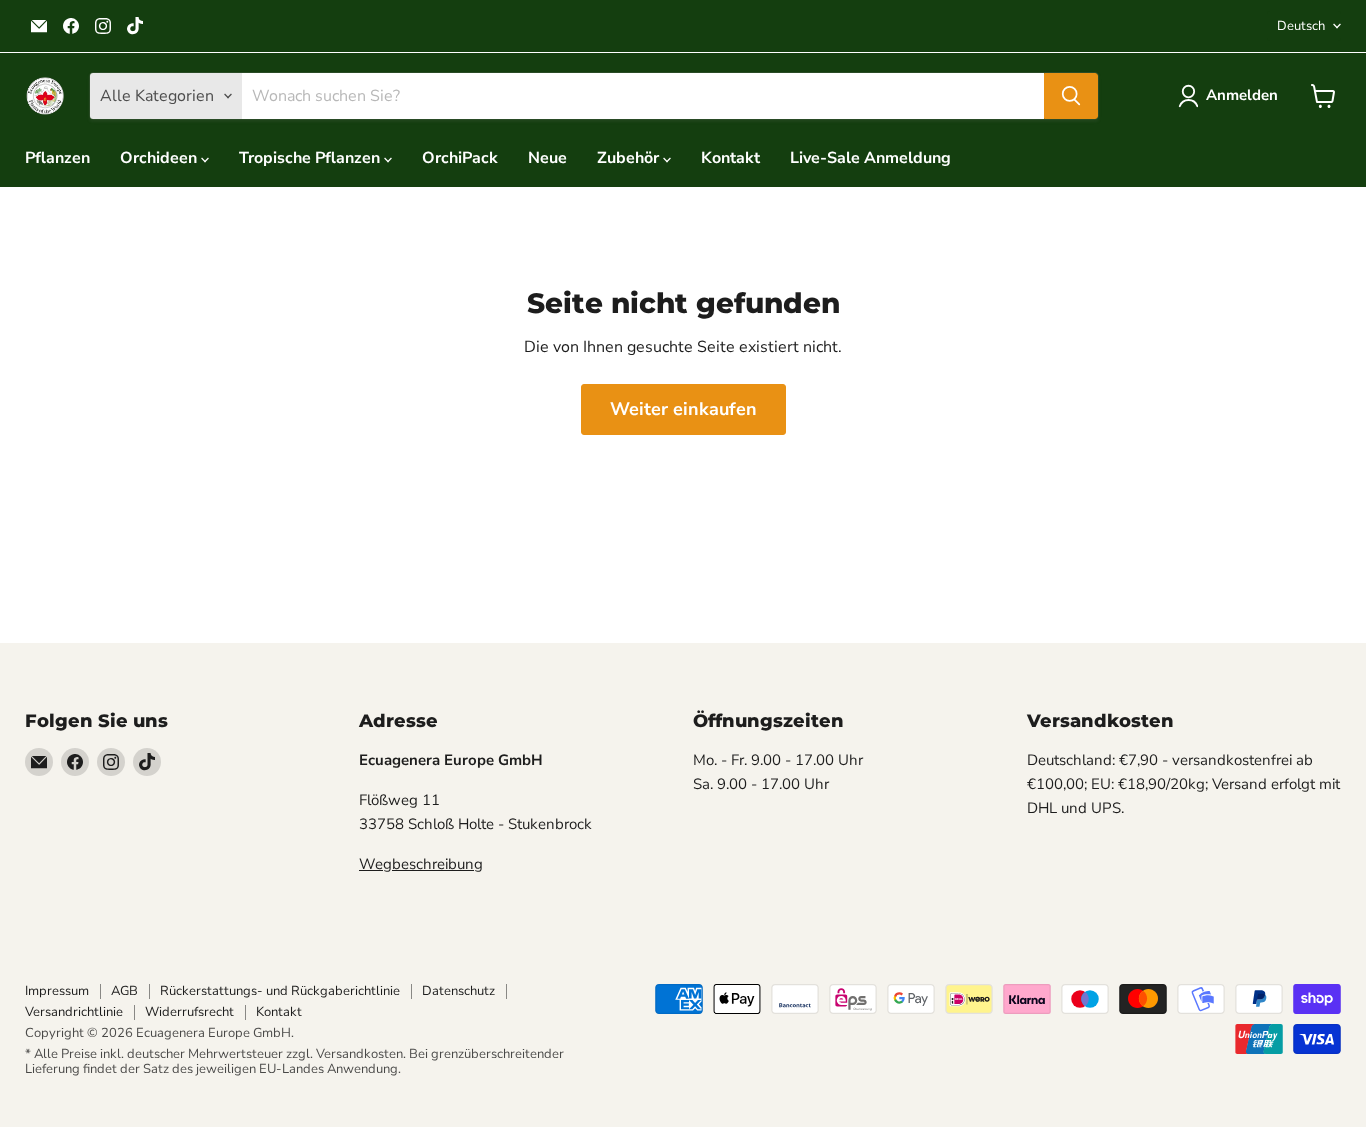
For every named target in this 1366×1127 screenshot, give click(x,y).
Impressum (57, 991)
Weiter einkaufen (683, 409)
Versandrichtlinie (74, 1012)
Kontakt (730, 158)
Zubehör (630, 158)
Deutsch (1301, 26)
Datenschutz (458, 991)
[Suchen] (1071, 96)
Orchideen (160, 158)
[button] (1232, 96)
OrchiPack (460, 158)
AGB (124, 991)
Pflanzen (57, 158)
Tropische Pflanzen (311, 158)
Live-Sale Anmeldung (870, 158)
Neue (547, 158)
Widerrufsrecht (189, 1012)
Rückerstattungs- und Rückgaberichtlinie (280, 991)
